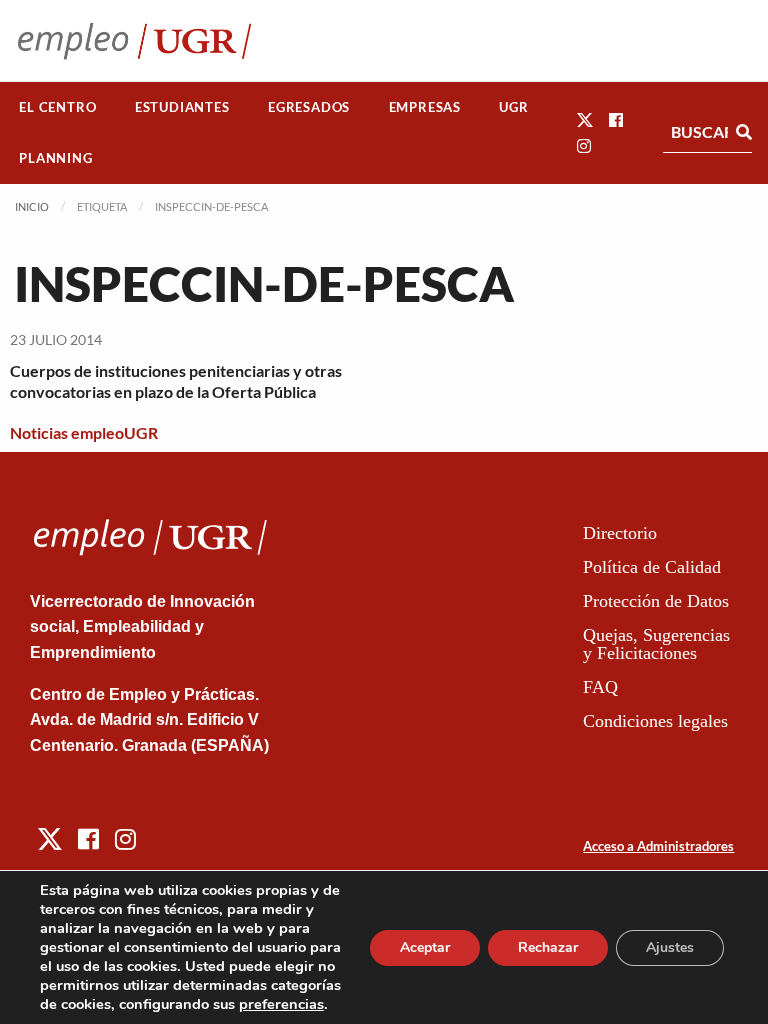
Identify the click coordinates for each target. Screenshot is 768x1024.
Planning (55, 158)
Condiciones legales (655, 721)
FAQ (600, 687)
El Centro (57, 107)
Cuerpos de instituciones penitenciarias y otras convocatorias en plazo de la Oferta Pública (176, 381)
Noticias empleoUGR (84, 432)
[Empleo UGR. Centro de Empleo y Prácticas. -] (134, 40)
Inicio (32, 206)
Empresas (425, 107)
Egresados (309, 107)
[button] (585, 119)
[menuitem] (58, 107)
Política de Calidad (652, 567)
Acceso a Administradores (658, 846)
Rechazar (548, 947)
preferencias (281, 1004)
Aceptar (425, 947)
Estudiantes (182, 107)
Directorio (620, 533)
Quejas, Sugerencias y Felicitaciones (656, 644)
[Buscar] (744, 132)
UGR (513, 107)
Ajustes (670, 947)
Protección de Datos (656, 601)
